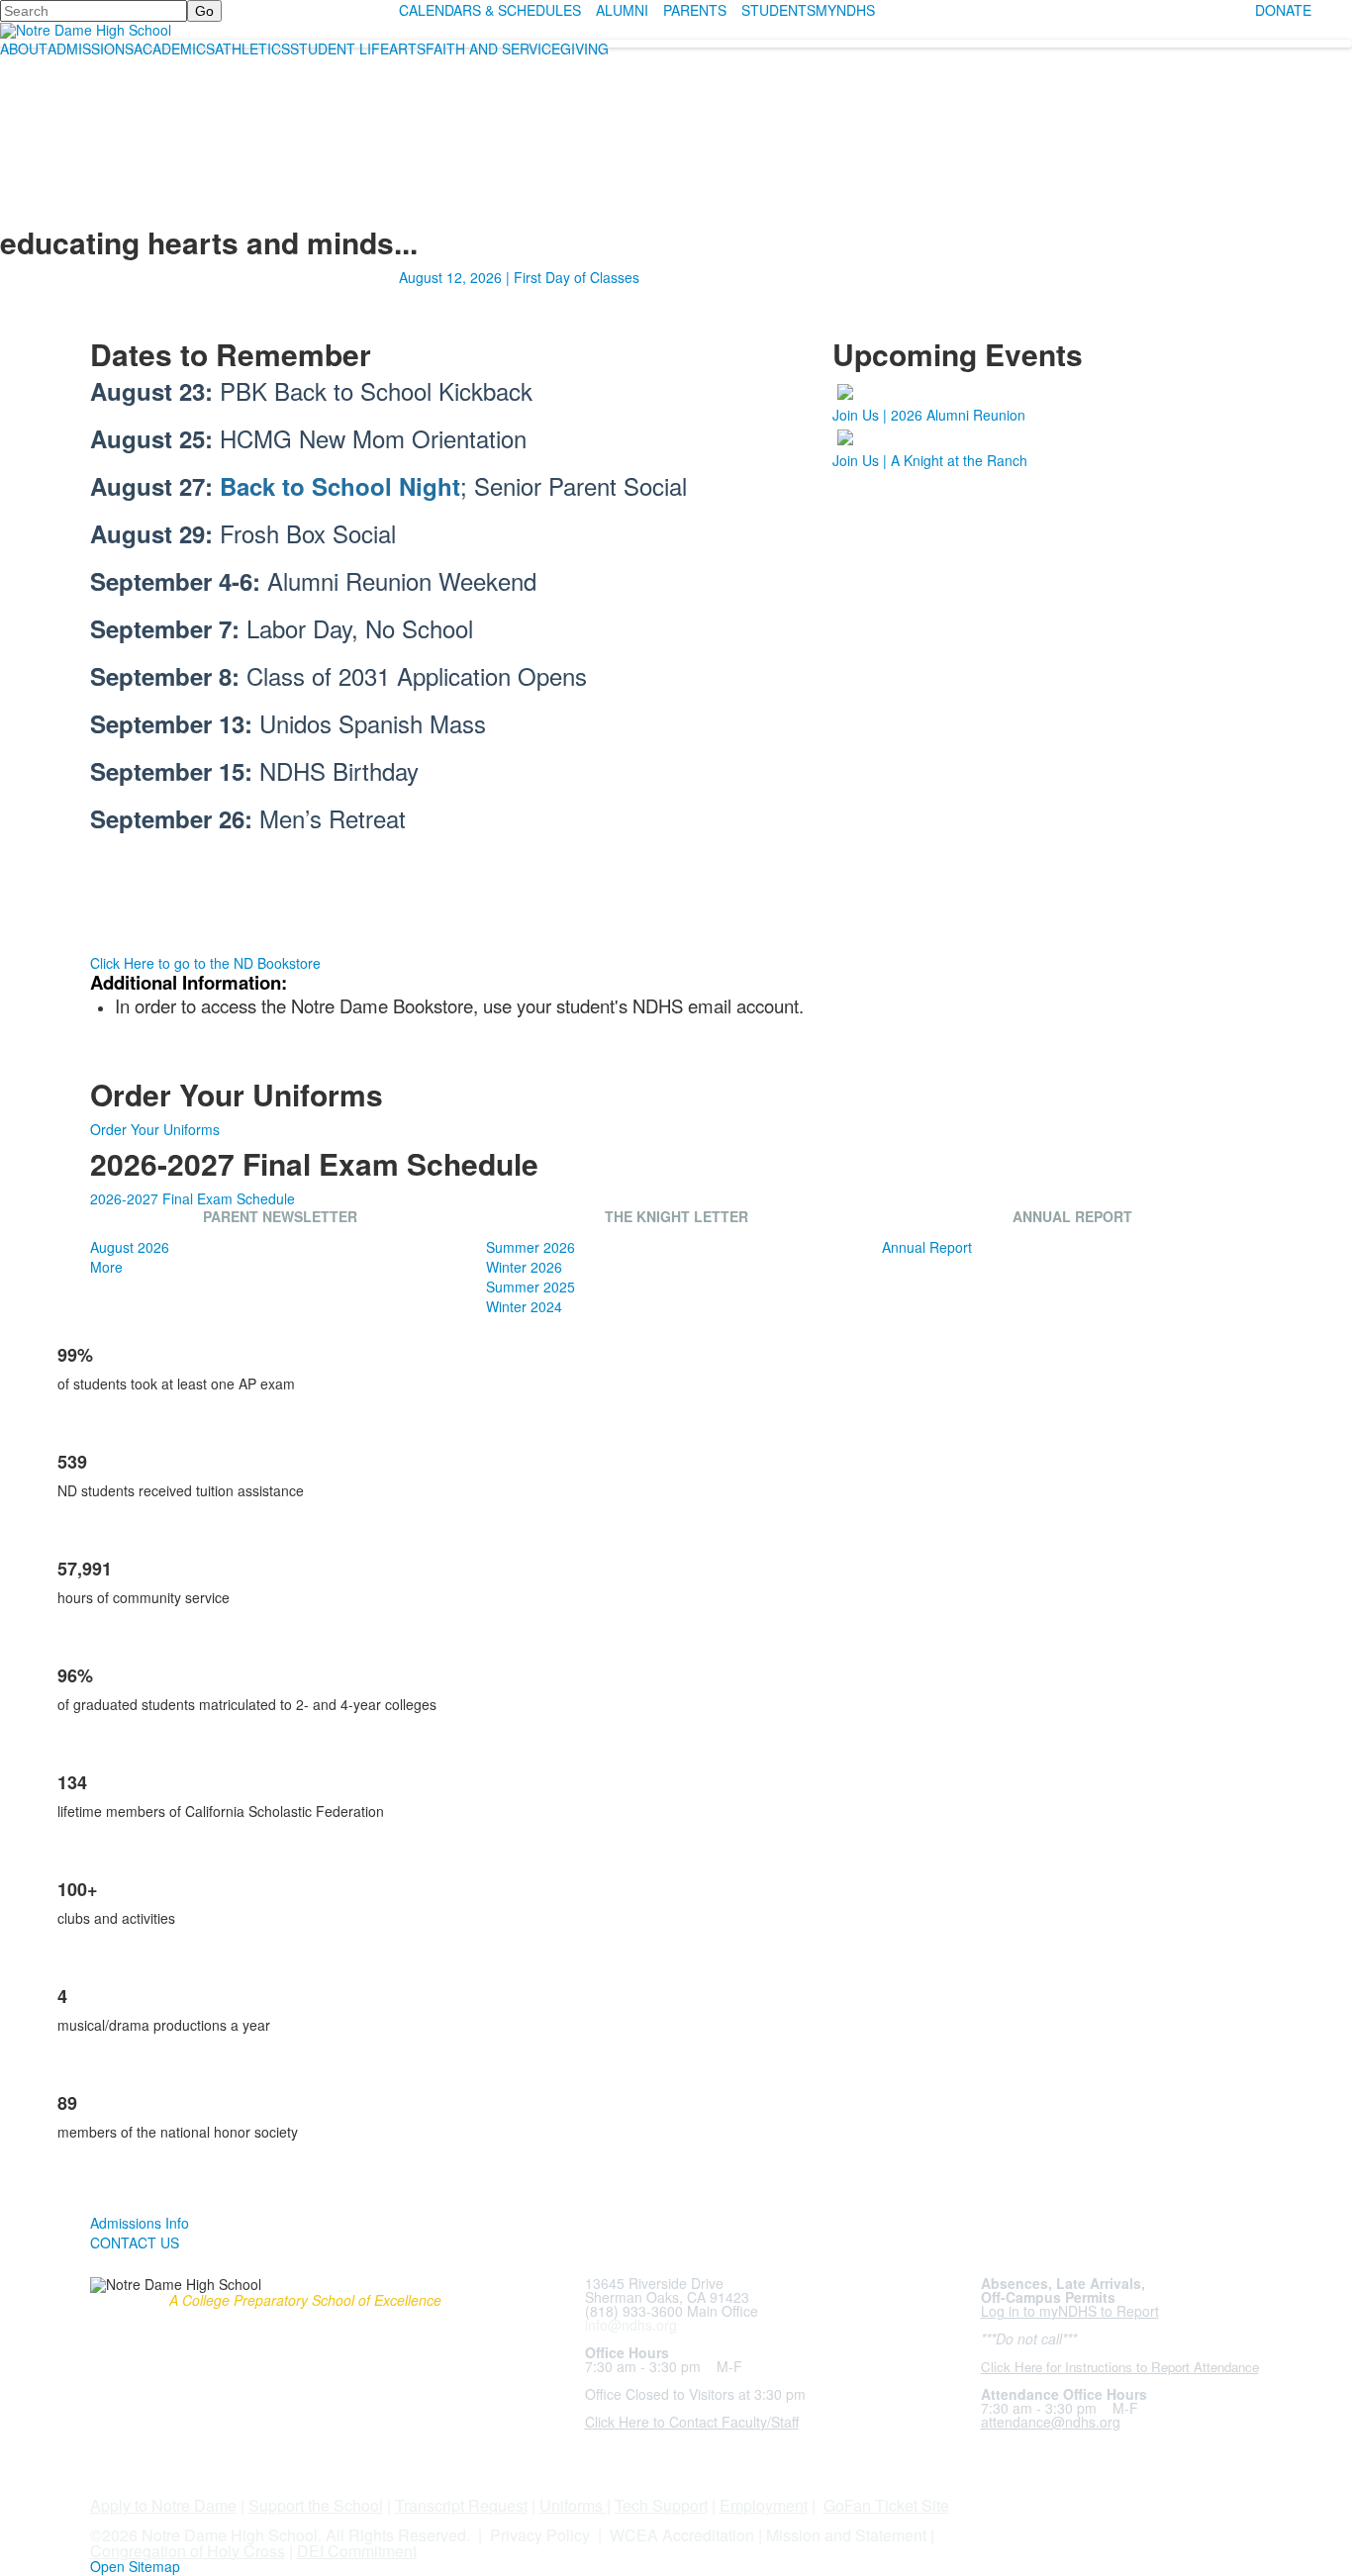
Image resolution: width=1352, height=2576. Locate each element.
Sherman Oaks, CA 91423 (667, 2297)
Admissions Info (140, 2223)
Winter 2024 (524, 1306)
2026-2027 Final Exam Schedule (193, 1198)
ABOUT (24, 48)
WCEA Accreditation (682, 2535)
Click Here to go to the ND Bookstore (205, 963)
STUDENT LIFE (339, 48)
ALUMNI (622, 10)
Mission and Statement (846, 2535)
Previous (23, 1289)
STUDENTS (778, 10)
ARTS (407, 48)
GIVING (584, 48)
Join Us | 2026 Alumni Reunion (929, 415)
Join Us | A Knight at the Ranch (930, 460)
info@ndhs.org (631, 2325)
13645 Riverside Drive (654, 2283)
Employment (764, 2505)
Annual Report (927, 1247)
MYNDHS (845, 10)
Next (1329, 1289)
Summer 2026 (531, 1247)
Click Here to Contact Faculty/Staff (692, 2422)
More (106, 1267)
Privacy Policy (540, 2535)
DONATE (1283, 10)
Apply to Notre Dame (163, 2505)
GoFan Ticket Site (886, 2505)
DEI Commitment (357, 2551)
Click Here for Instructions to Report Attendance (1120, 2367)
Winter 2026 (524, 1267)
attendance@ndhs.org (1051, 2422)
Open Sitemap (135, 2566)
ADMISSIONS (91, 48)
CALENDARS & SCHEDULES (490, 10)
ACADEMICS (174, 48)
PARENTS (695, 10)
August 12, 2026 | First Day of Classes (519, 277)
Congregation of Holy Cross (188, 2551)
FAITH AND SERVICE (493, 48)
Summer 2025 (531, 1287)
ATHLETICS (252, 48)
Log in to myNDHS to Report (1070, 2311)
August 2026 (130, 1247)
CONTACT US (135, 2242)
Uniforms (571, 2505)
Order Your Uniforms (155, 1129)
